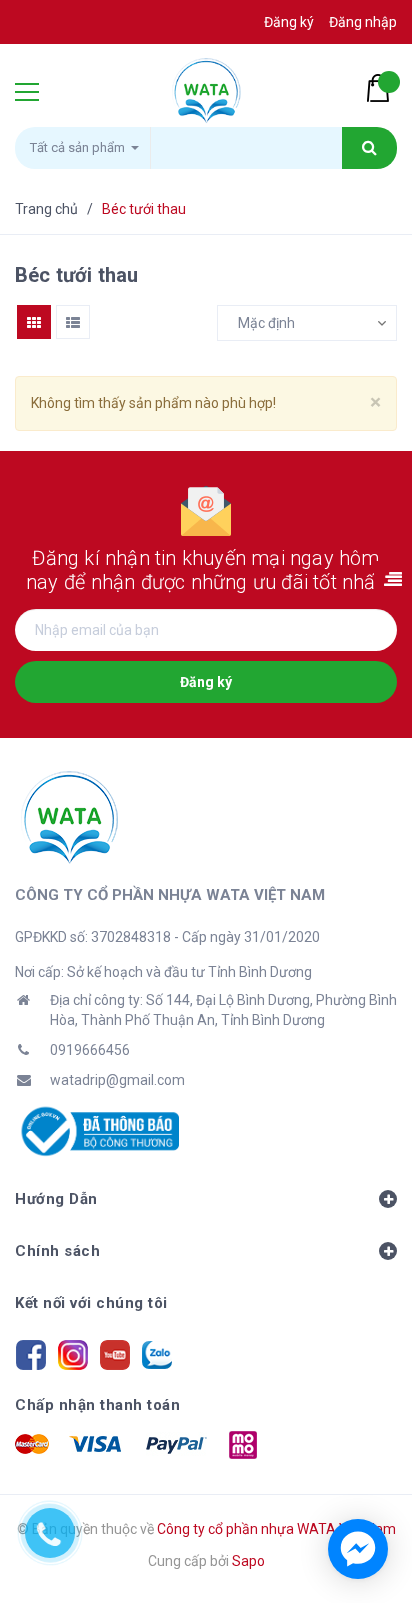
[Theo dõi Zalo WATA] (157, 1353)
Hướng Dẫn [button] (56, 1199)
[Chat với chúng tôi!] (358, 1549)
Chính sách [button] (57, 1251)
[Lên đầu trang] (366, 1478)
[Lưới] (34, 322)
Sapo (248, 1561)
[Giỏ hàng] (382, 88)
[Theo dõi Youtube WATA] (115, 1353)
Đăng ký (206, 682)
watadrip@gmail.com (117, 1080)
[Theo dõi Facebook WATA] (31, 1353)
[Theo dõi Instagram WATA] (73, 1353)
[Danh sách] (73, 322)
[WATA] (69, 817)
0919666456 (90, 1050)
